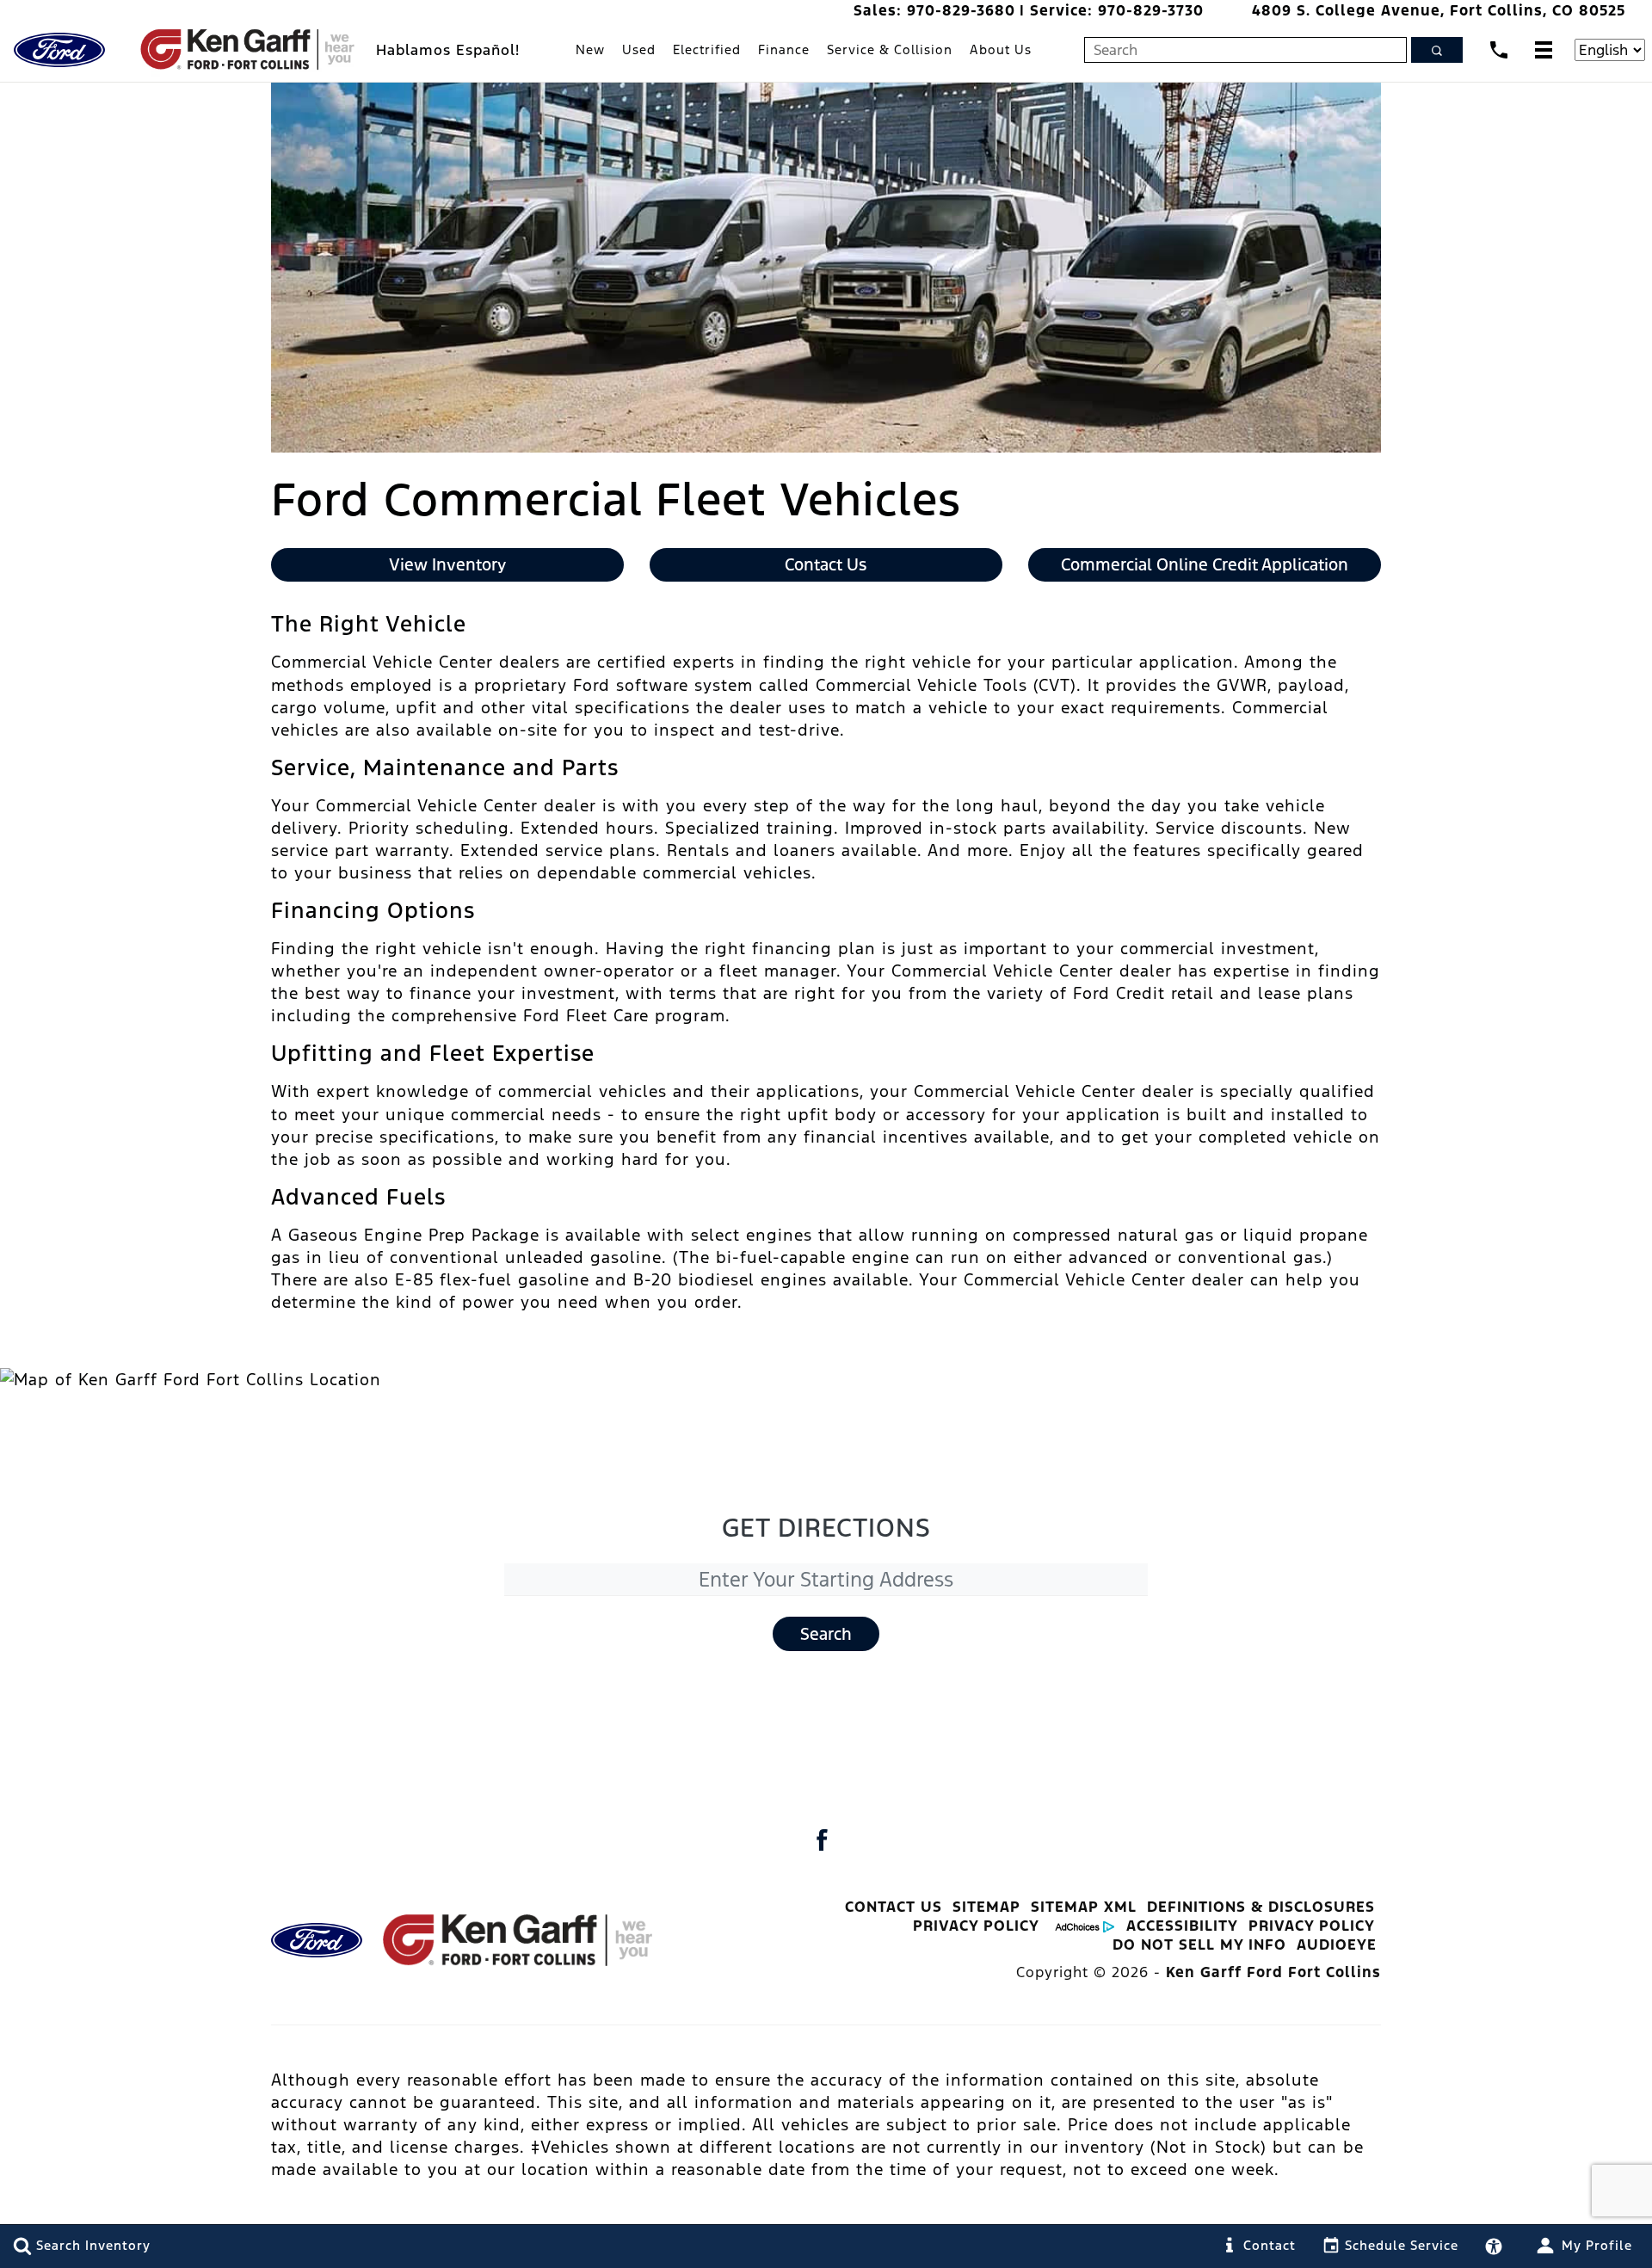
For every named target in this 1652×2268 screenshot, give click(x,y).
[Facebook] (822, 1840)
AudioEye (1337, 1944)
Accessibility (1182, 1926)
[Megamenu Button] (1544, 49)
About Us (1001, 49)
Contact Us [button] (826, 564)
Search (826, 1634)
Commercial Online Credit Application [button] (1205, 564)
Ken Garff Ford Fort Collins (1273, 1972)
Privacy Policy (976, 1926)
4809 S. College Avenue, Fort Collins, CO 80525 (1439, 10)
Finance (784, 49)
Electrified (707, 49)
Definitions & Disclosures (1261, 1907)
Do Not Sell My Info (1199, 1944)
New (590, 49)
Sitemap (986, 1907)
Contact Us (894, 1907)
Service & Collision (890, 49)
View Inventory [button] (447, 564)
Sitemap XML (1084, 1907)
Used (639, 49)
